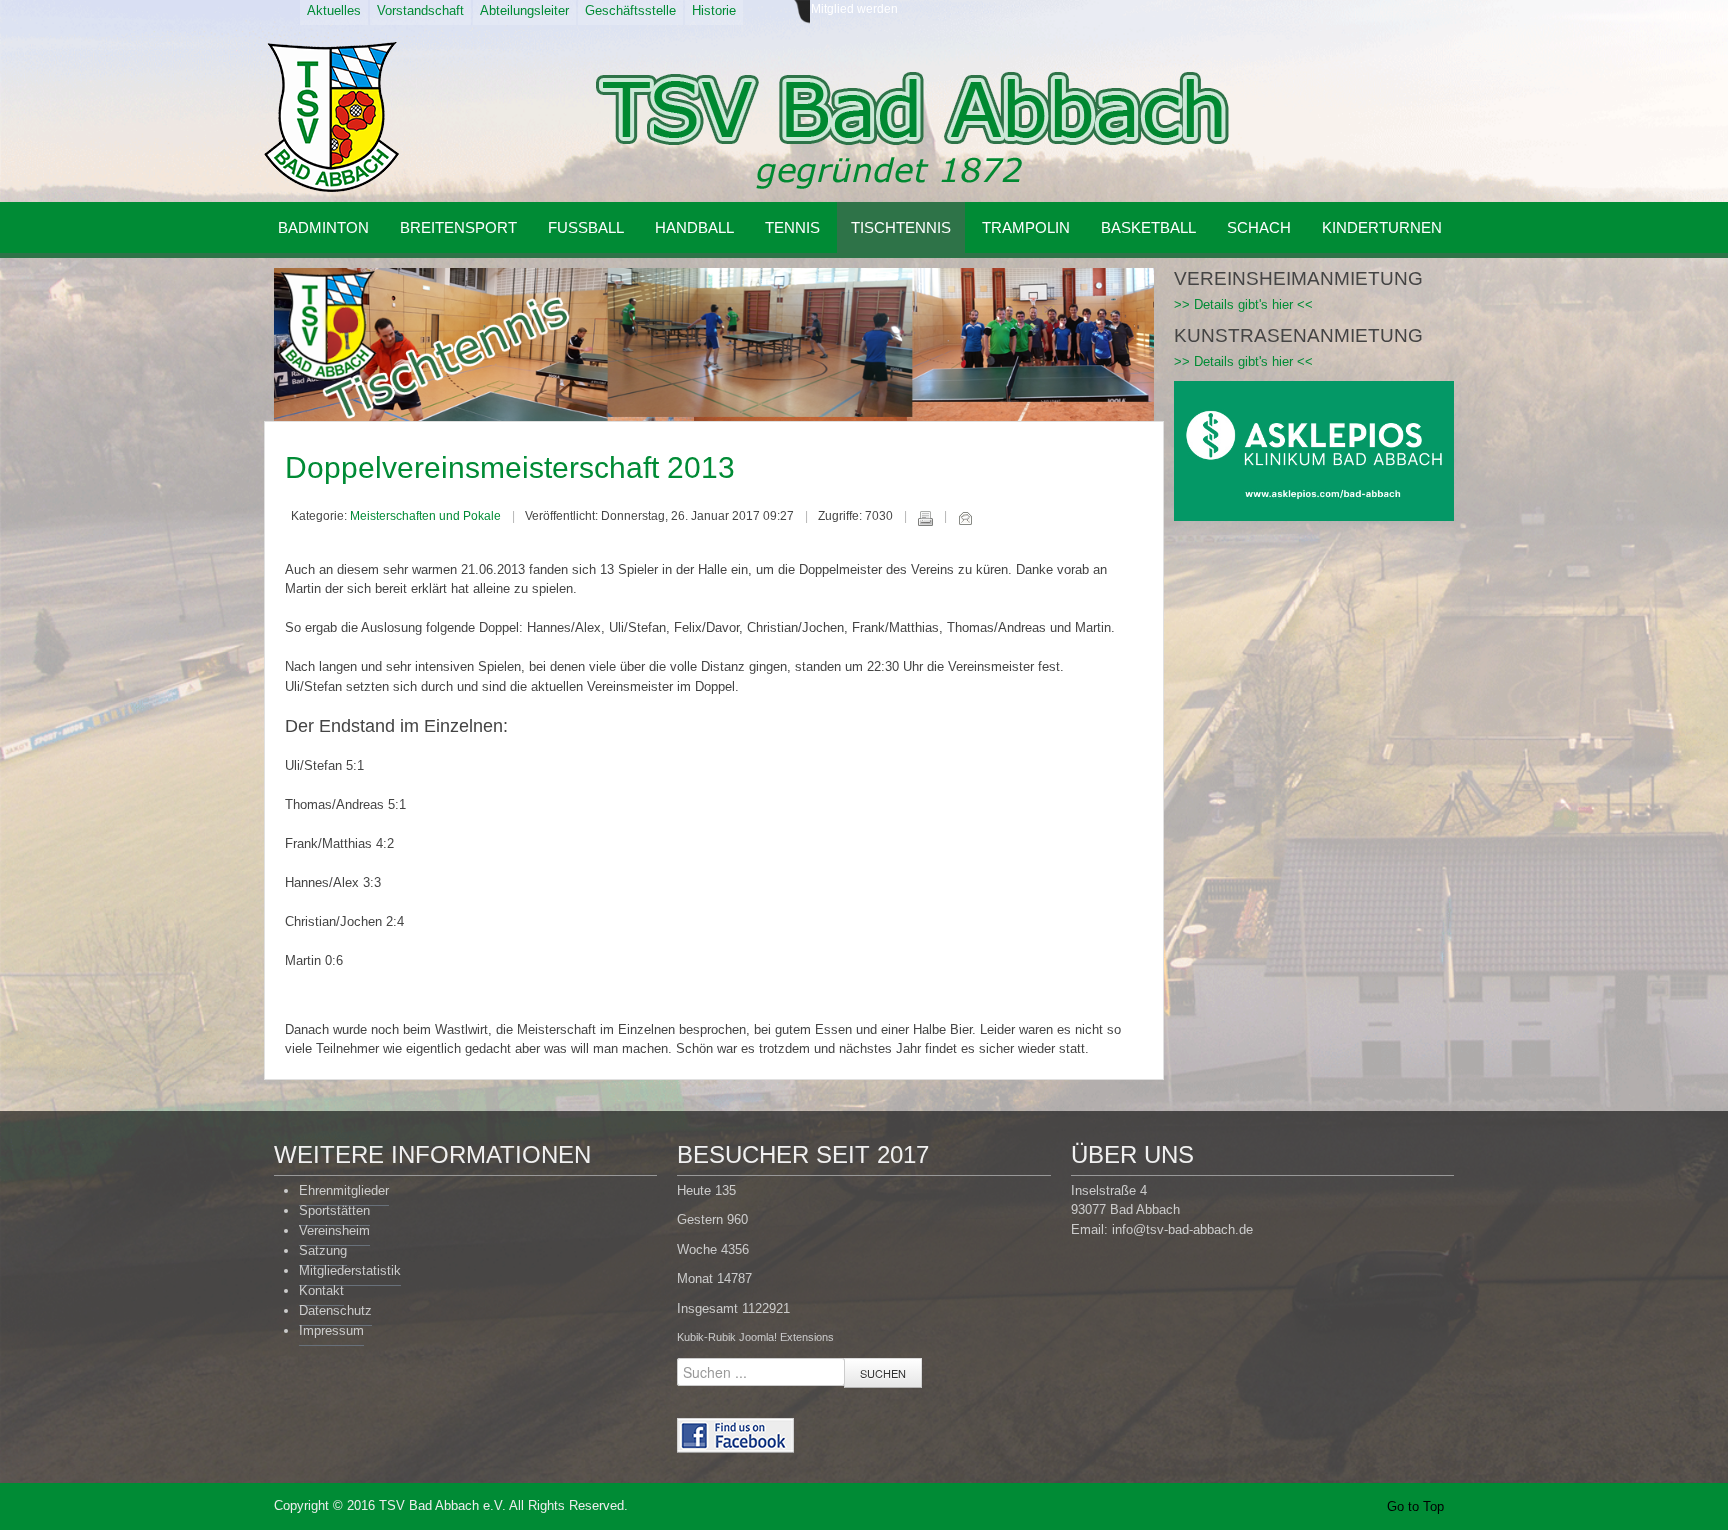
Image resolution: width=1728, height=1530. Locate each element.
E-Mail (965, 518)
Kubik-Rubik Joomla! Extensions (755, 1337)
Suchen (883, 1373)
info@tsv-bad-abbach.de (1182, 1229)
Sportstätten (334, 1210)
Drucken (925, 518)
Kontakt (321, 1290)
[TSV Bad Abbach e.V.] (331, 117)
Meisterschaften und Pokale (425, 516)
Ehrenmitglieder (344, 1190)
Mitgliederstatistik (350, 1270)
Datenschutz (335, 1310)
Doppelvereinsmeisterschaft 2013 (510, 467)
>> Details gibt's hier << (1243, 304)
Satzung (323, 1250)
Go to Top (1415, 1506)
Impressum (331, 1330)
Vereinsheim (334, 1230)
